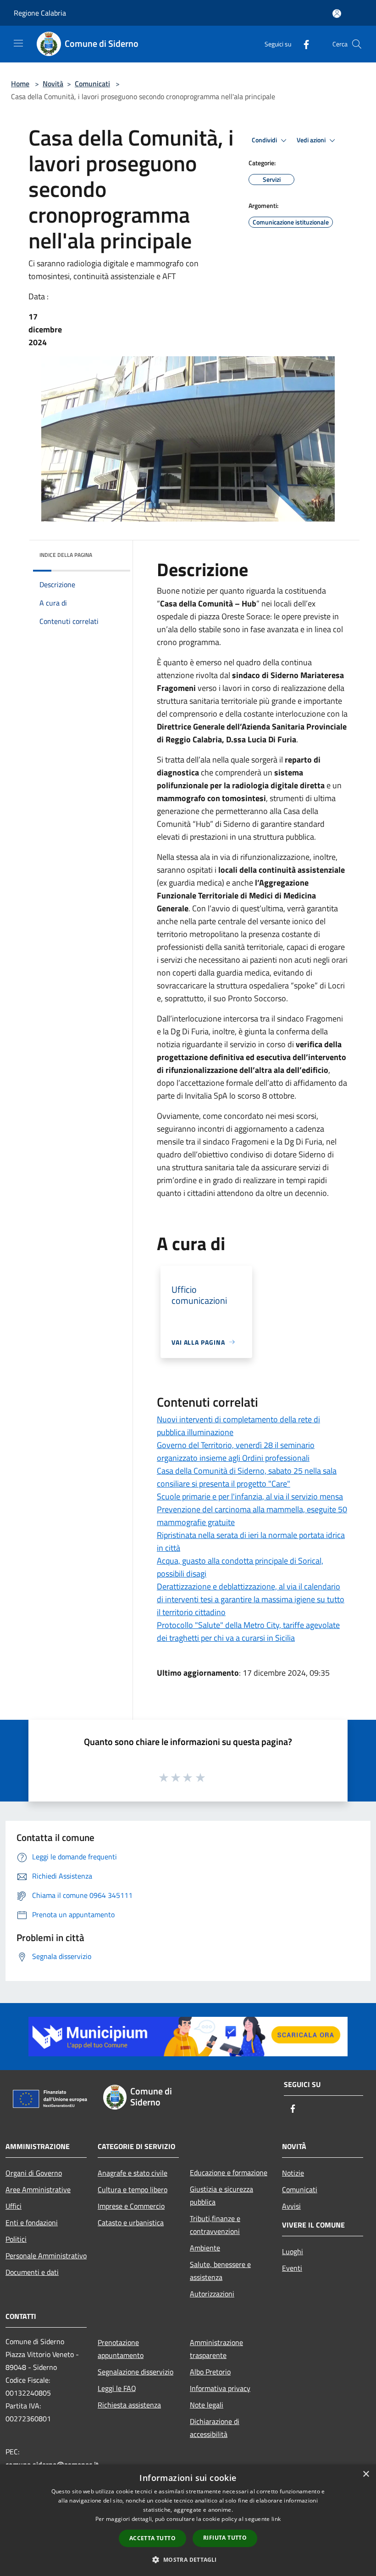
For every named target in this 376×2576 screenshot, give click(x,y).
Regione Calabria (40, 13)
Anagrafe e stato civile (133, 2173)
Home (20, 84)
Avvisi (291, 2206)
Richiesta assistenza (129, 2405)
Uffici (14, 2206)
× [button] (366, 2474)
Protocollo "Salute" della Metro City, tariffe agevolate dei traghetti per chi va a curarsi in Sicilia (248, 1631)
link (276, 2519)
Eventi (292, 2268)
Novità (53, 84)
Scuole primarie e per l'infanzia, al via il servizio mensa (250, 1496)
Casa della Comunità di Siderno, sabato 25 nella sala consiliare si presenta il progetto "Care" (247, 1477)
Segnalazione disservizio (135, 2372)
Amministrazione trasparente (216, 2349)
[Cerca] (357, 44)
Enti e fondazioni (32, 2222)
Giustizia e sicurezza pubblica (221, 2195)
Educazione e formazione (229, 2172)
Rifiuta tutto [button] (225, 2538)
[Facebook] (303, 44)
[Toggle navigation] (18, 43)
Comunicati (92, 84)
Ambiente (205, 2248)
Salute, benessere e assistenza (220, 2271)
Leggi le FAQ (117, 2388)
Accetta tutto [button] (152, 2538)
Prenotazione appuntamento (121, 2349)
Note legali (207, 2405)
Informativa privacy (220, 2388)
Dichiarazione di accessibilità (215, 2428)
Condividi (265, 140)
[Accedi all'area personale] (337, 14)
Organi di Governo (34, 2173)
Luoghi (293, 2251)
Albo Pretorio (210, 2372)
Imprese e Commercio (131, 2206)
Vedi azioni (312, 140)
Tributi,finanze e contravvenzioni (215, 2225)
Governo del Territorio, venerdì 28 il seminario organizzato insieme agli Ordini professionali (236, 1451)
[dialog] (188, 2520)
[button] (188, 2559)
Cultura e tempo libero (133, 2189)
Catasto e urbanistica (131, 2222)
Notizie (293, 2173)
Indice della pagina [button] (66, 555)
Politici (16, 2239)
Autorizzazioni (212, 2294)
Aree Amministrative (38, 2189)
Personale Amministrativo (46, 2256)
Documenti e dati (32, 2272)
